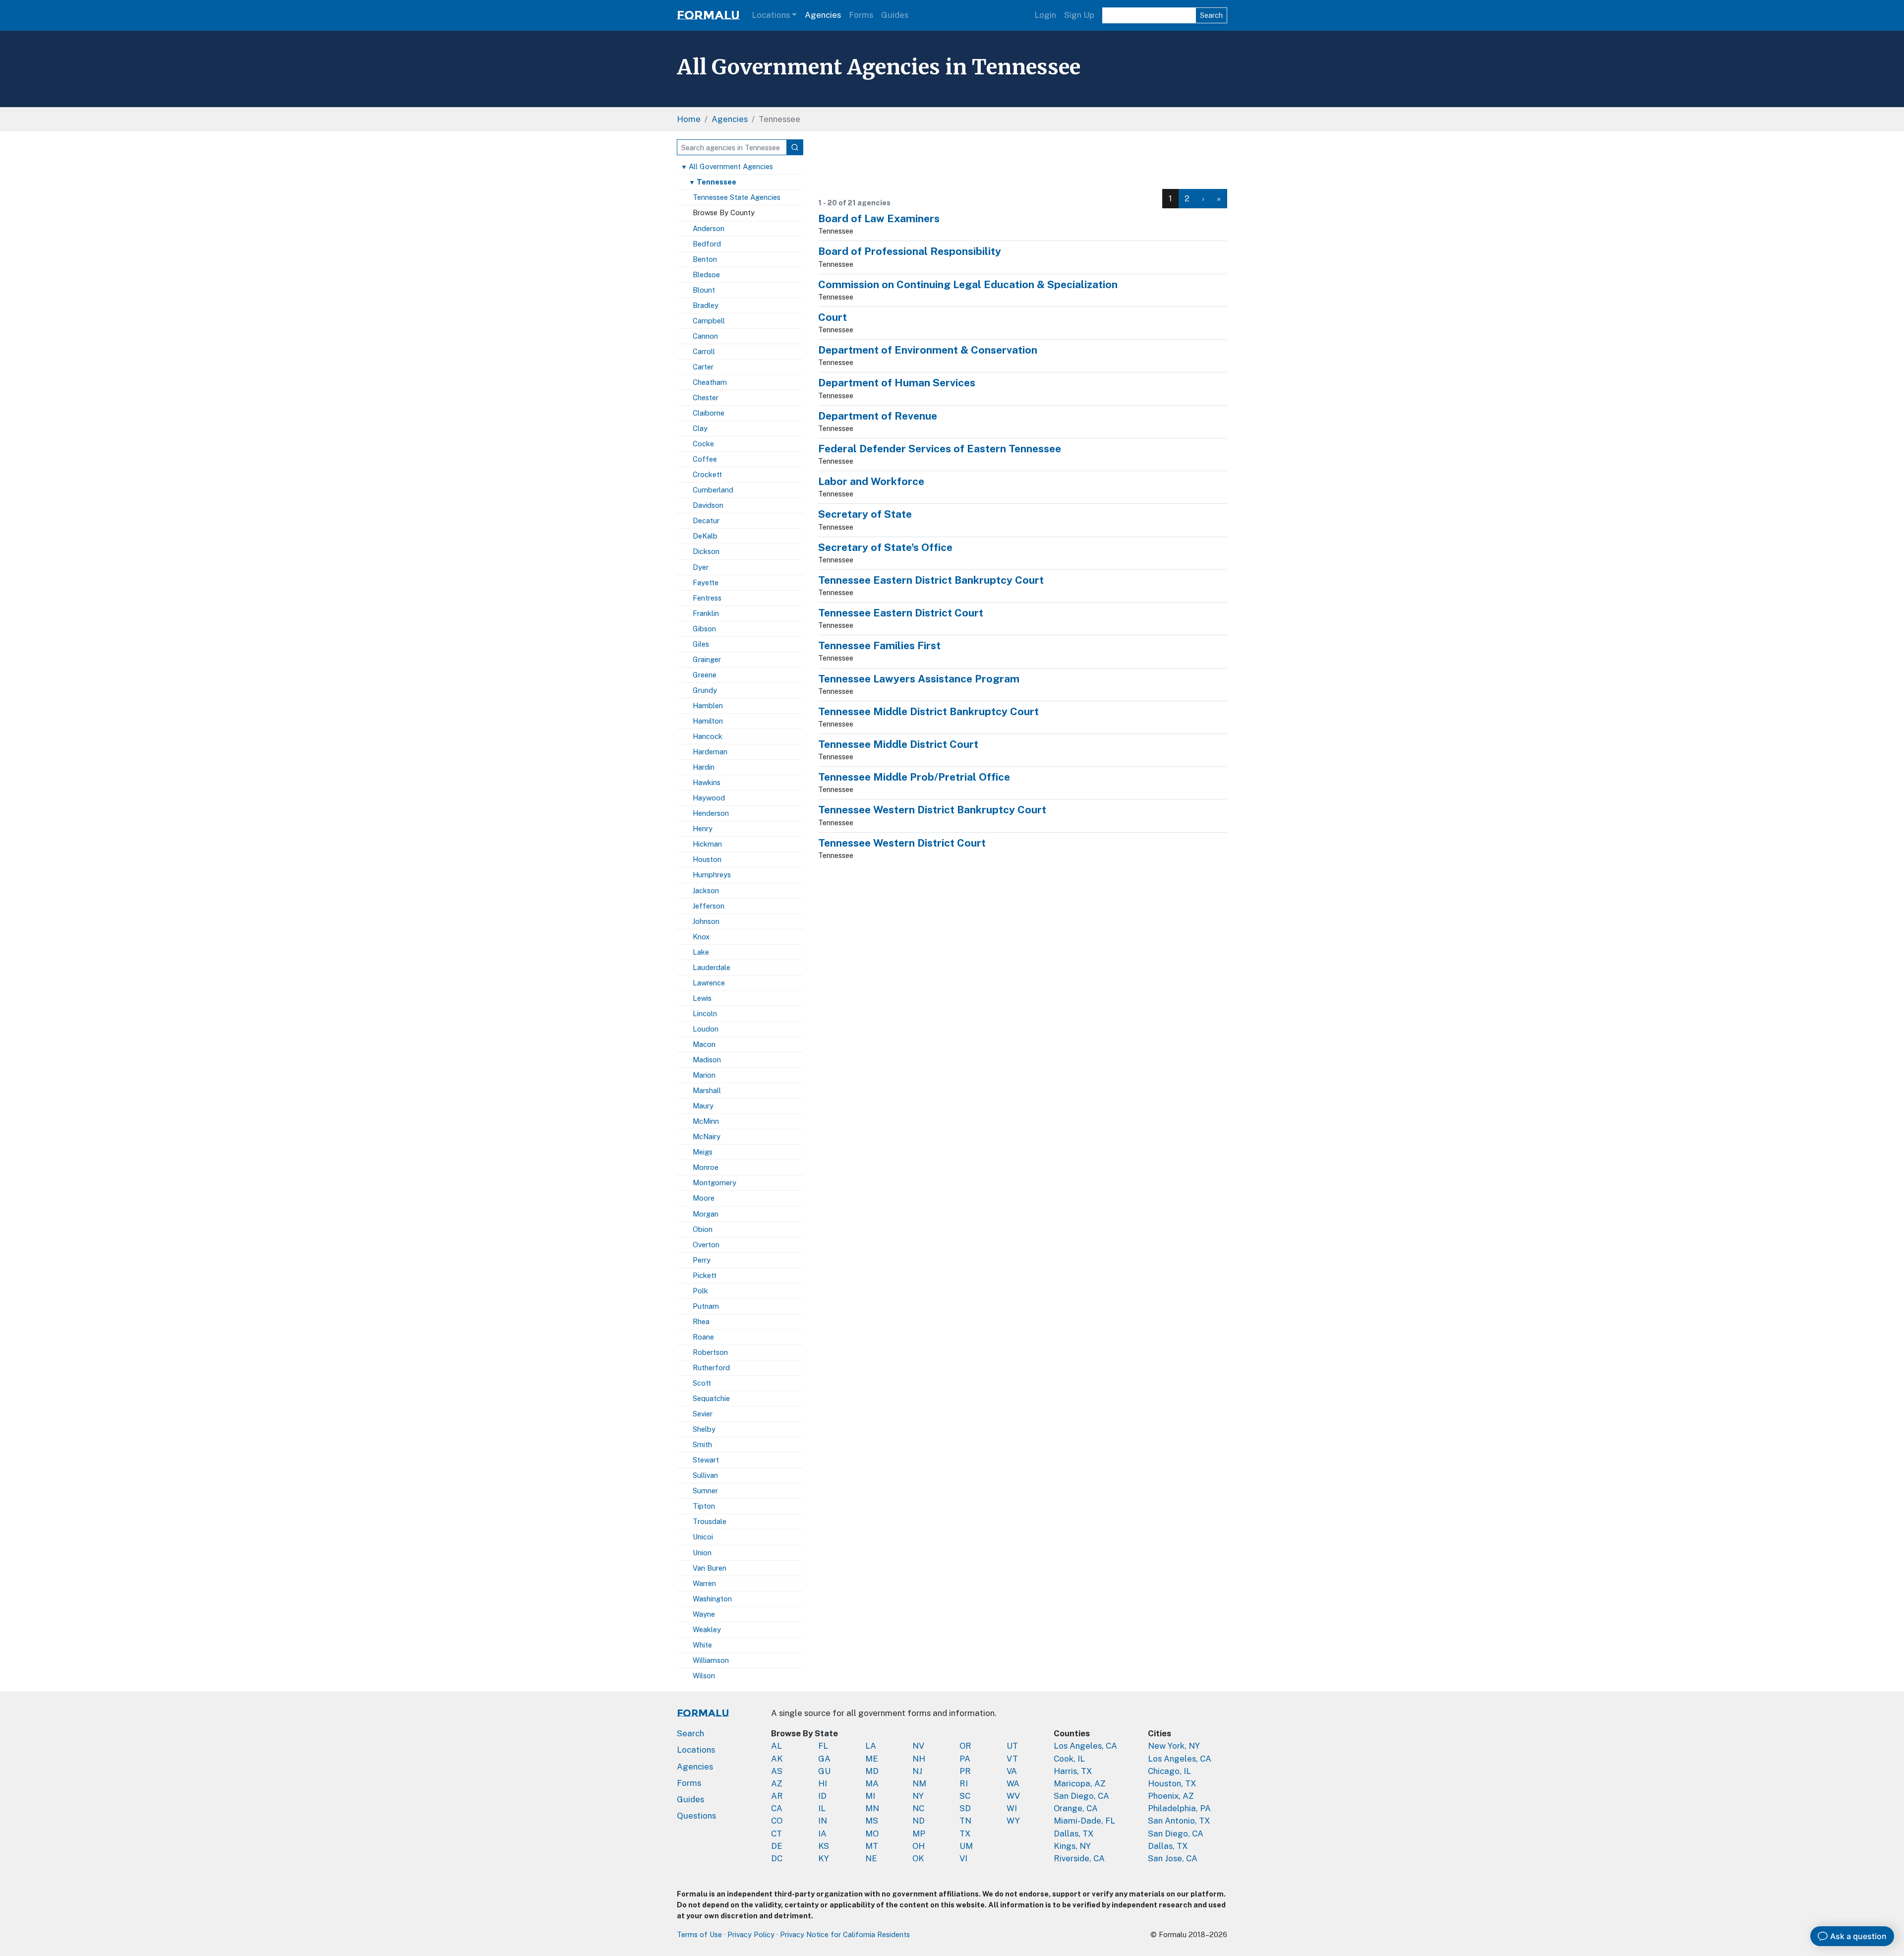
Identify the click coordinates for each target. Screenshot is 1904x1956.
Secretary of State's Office (885, 547)
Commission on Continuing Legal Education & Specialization (968, 284)
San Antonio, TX (1179, 1821)
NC (918, 1808)
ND (919, 1821)
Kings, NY (1072, 1846)
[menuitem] (1187, 199)
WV (1013, 1796)
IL (822, 1808)
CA (777, 1808)
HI (823, 1783)
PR (965, 1771)
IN (823, 1821)
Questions (696, 1816)
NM (919, 1783)
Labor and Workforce (871, 481)
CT (776, 1834)
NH (919, 1759)
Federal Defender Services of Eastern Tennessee (940, 449)
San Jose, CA (1173, 1858)
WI (1012, 1808)
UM (966, 1846)
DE (777, 1846)
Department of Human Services (897, 383)
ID (822, 1796)
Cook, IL (1069, 1759)
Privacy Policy (751, 1934)
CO (777, 1821)
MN (872, 1808)
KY (824, 1858)
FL (823, 1746)
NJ (917, 1771)
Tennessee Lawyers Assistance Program (919, 679)
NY (918, 1796)
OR (965, 1746)
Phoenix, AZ (1171, 1796)
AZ (777, 1783)
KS (824, 1846)
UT (1012, 1746)
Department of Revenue (878, 416)
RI (964, 1783)
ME (872, 1759)
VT (1012, 1759)
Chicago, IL (1169, 1771)
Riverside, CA (1079, 1858)
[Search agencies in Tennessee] (795, 147)
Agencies (823, 15)
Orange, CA (1076, 1808)
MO (872, 1834)
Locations (771, 15)
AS (777, 1771)
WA (1013, 1783)
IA (822, 1834)
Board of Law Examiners (879, 218)
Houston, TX (1172, 1783)
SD (965, 1808)
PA (965, 1759)
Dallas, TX (1074, 1834)
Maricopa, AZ (1080, 1783)
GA (824, 1759)
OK (918, 1858)
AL (776, 1746)
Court (833, 317)
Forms (861, 15)
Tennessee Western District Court (902, 843)
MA (872, 1783)
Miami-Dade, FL (1084, 1821)
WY (1013, 1821)
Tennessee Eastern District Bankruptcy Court (931, 580)
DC (777, 1858)
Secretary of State (865, 514)
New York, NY (1174, 1746)
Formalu (708, 15)
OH (919, 1846)
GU (824, 1771)
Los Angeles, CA (1085, 1746)
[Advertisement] (1023, 162)
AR (777, 1796)
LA (871, 1746)
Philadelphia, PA (1179, 1808)
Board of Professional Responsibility (910, 251)
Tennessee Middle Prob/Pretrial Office (914, 777)
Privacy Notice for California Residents (845, 1934)
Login (1045, 15)
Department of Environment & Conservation (928, 350)
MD (872, 1771)
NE (871, 1858)
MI (870, 1796)
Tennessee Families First (879, 645)
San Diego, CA (1081, 1796)
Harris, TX (1073, 1771)
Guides (895, 15)
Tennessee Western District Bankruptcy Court (932, 810)
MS (872, 1821)
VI (963, 1858)
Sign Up (1079, 15)
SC (965, 1796)
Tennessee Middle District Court (898, 744)
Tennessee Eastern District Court (901, 613)
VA (1012, 1771)
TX (965, 1834)
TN (965, 1821)
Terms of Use (699, 1934)
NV (918, 1746)
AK (777, 1759)
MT (872, 1846)
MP (919, 1834)
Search (1211, 15)
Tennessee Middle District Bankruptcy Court (928, 711)
